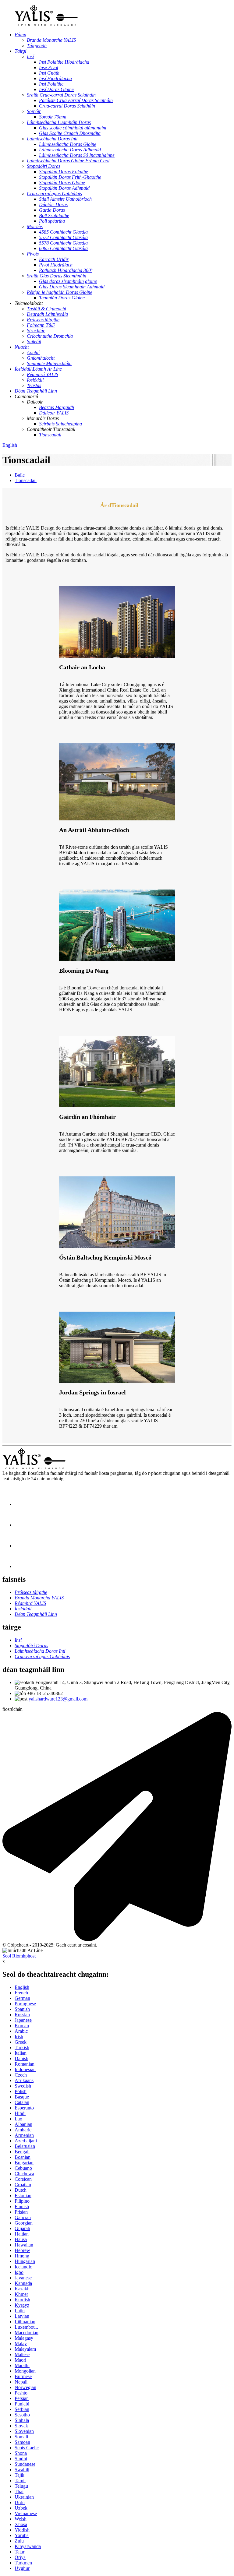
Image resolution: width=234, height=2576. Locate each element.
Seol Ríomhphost (19, 1956)
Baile (20, 475)
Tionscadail (26, 480)
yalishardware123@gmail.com (58, 1699)
